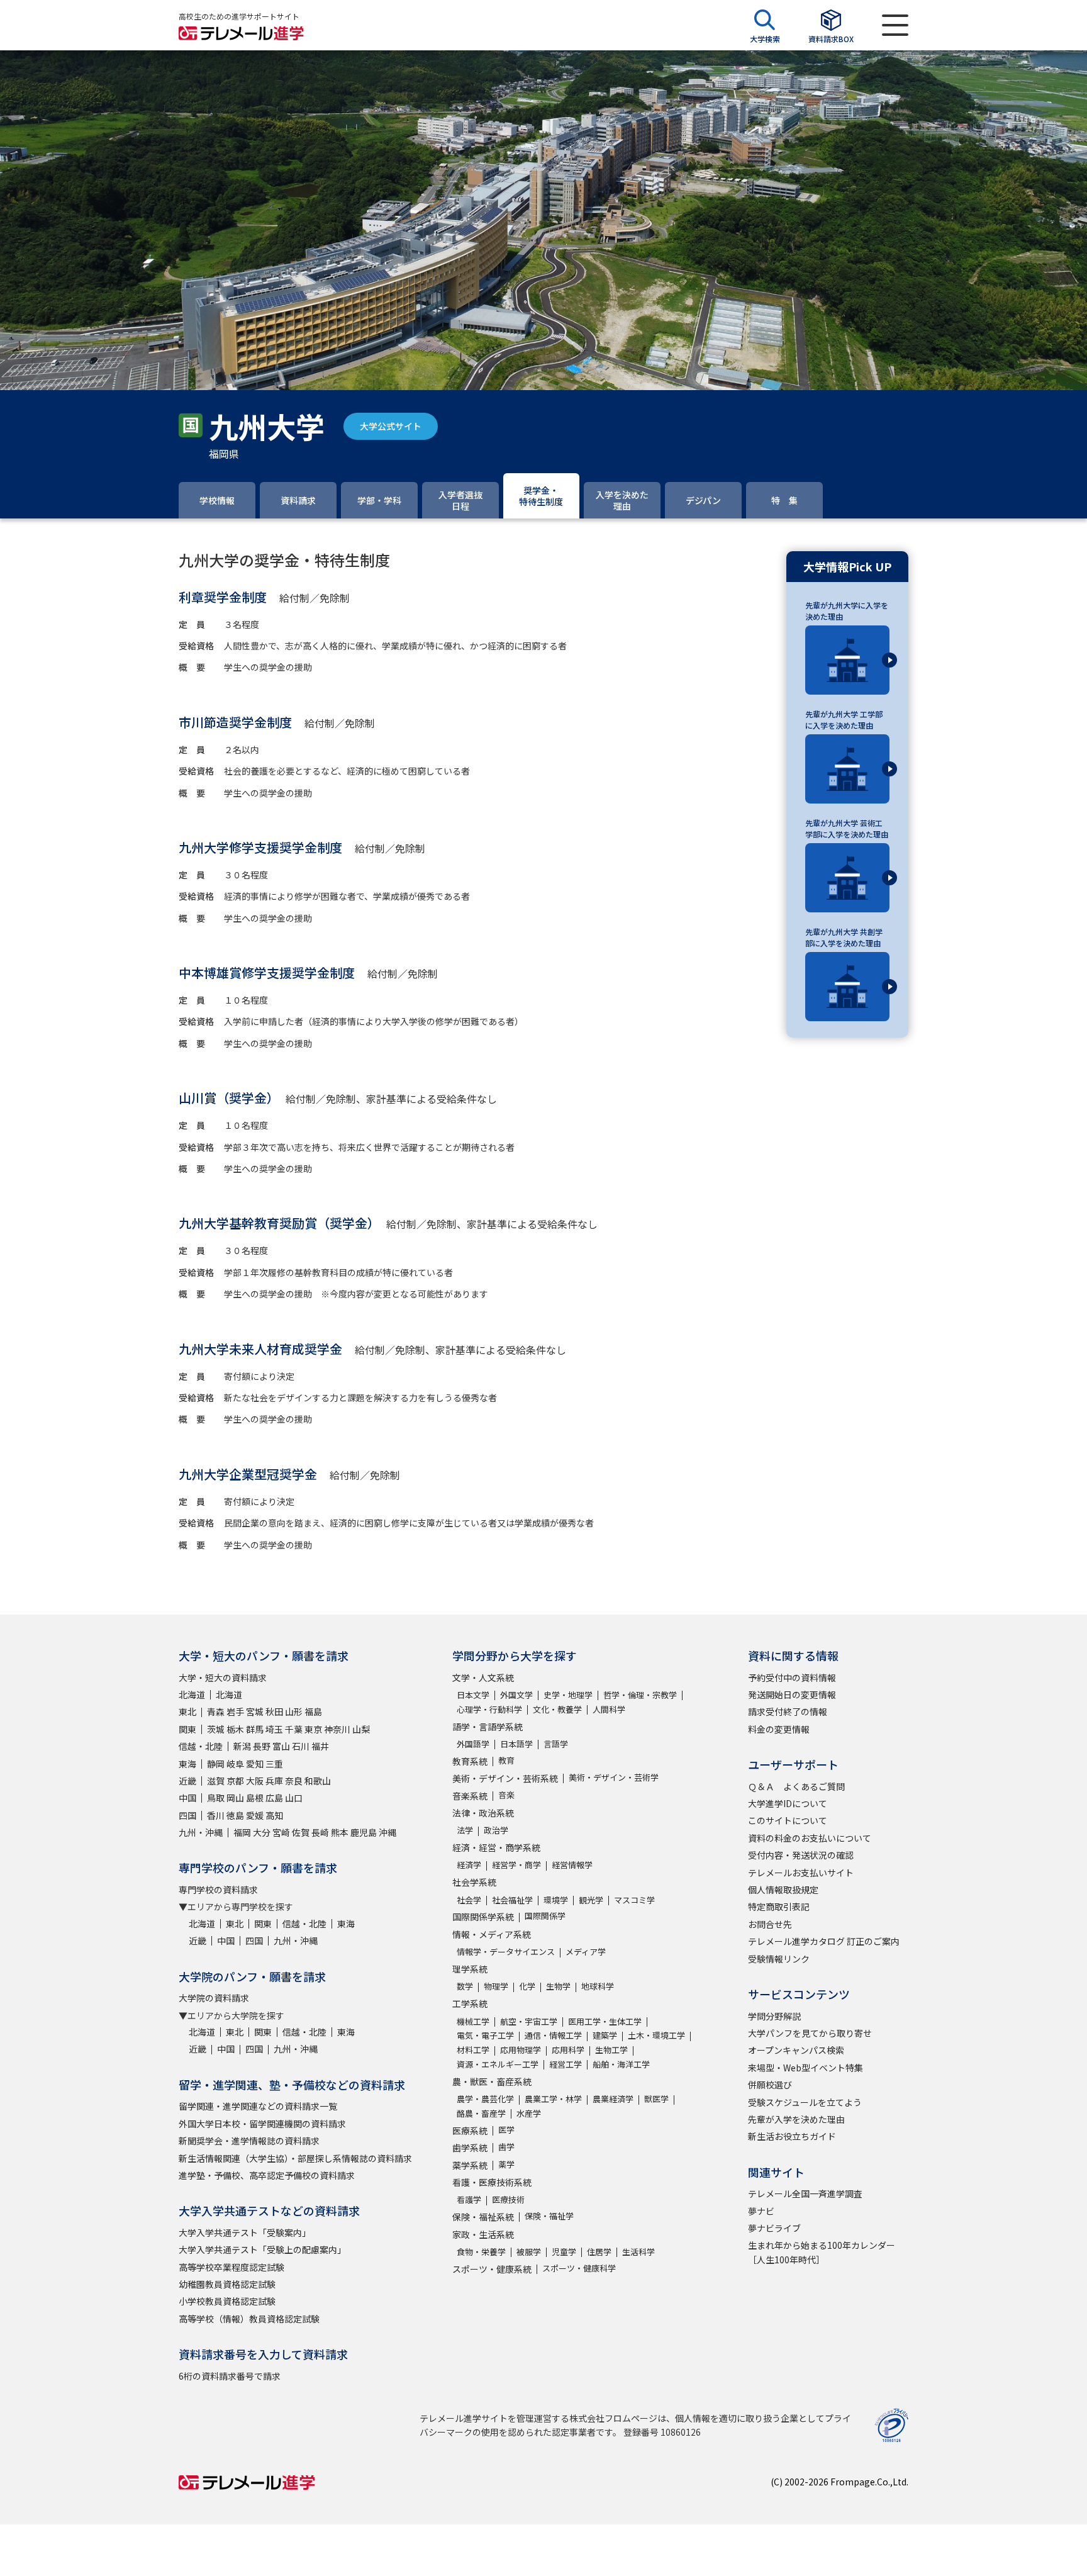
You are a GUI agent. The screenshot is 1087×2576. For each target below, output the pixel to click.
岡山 (235, 1798)
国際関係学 (545, 1916)
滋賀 (216, 1781)
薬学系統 (470, 2165)
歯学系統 (470, 2148)
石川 (301, 1746)
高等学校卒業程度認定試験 (231, 2267)
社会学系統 (474, 1882)
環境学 (556, 1900)
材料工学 (473, 2050)
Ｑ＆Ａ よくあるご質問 (796, 1786)
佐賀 (301, 1832)
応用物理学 (521, 2050)
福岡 (242, 1832)
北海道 (192, 1694)
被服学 (529, 2252)
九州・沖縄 (201, 1832)
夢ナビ (761, 2211)
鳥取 (216, 1798)
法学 (465, 1830)
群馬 (255, 1729)
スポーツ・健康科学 (579, 2268)
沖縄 (387, 1832)
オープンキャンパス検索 (796, 2050)
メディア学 (586, 1952)
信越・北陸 (201, 1746)
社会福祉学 (512, 1900)
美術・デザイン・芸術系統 (505, 1778)
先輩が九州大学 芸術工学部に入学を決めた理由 (847, 828)
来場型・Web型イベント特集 (805, 2068)
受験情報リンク (779, 1959)
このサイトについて (788, 1820)
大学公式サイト (391, 426)
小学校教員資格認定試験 (227, 2301)
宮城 (255, 1711)
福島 (313, 1711)
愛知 (255, 1764)
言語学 (556, 1744)
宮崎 (281, 1832)
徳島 (235, 1815)
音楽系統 (470, 1796)
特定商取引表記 (779, 1907)
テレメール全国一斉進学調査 (805, 2193)
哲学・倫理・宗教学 (640, 1695)
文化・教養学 (557, 1709)
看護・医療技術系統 (492, 2182)
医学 (506, 2130)
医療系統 (470, 2131)
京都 (235, 1781)
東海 (187, 1764)
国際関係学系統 (483, 1917)
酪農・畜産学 (481, 2113)
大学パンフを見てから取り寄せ (810, 2033)
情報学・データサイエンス (506, 1952)
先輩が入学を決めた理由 (796, 2119)
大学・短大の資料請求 (223, 1677)
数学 (465, 1986)
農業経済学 (613, 2099)
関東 (187, 1729)
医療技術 (508, 2199)
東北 (187, 1711)
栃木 (235, 1729)
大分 (262, 1832)
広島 (274, 1798)
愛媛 (255, 1815)
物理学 (496, 1986)
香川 (216, 1815)
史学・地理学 (568, 1695)
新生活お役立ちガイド (792, 2136)
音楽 (506, 1795)
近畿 (187, 1781)
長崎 (320, 1832)
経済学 (469, 1865)
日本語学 (516, 1744)
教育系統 (470, 1761)
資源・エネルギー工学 (498, 2064)
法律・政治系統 (483, 1813)
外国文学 (516, 1695)
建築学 (605, 2035)
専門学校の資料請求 (218, 1890)
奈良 (294, 1781)
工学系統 (470, 2003)
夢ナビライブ (774, 2228)
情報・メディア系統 (492, 1934)
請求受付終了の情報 (788, 1711)
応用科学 (568, 2050)
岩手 (235, 1711)
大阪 (255, 1781)
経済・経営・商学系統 (496, 1847)
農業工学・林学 (553, 2099)
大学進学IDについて (788, 1803)
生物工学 (611, 2050)
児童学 (564, 2252)
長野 (262, 1746)
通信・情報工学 (553, 2035)
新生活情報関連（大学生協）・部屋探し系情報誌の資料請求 (295, 2158)
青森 (216, 1711)
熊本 (340, 1832)
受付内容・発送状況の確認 (801, 1855)
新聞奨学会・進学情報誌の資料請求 (249, 2141)
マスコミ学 (634, 1900)
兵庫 (274, 1781)
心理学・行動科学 (489, 1709)
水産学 (529, 2113)
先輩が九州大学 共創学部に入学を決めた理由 (844, 937)
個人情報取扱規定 (783, 1890)
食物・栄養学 (481, 2252)
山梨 (361, 1729)
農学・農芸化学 (485, 2099)
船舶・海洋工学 (621, 2064)
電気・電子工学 (485, 2035)
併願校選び (770, 2085)
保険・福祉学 (549, 2216)
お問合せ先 (770, 1924)
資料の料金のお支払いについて (810, 1838)
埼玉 (274, 1729)
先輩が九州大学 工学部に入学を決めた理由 (844, 720)
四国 (187, 1815)
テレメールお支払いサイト (801, 1873)
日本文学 (473, 1695)
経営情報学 (572, 1865)
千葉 (294, 1729)
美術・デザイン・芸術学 (614, 1777)
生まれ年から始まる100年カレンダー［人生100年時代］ (822, 2252)
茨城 (216, 1729)
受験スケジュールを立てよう (805, 2102)
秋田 (274, 1711)
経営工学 (566, 2064)
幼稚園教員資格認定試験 (227, 2284)
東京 (313, 1729)
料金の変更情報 (779, 1729)
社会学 (469, 1900)
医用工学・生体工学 (605, 2021)
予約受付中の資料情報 (792, 1677)
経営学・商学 (516, 1865)
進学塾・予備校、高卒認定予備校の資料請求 (267, 2175)
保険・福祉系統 (483, 2217)
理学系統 (470, 1969)
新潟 (242, 1746)
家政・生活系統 (483, 2234)
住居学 (599, 2252)
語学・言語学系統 (488, 1727)
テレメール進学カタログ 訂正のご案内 (824, 1941)
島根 (255, 1798)
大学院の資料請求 (214, 1998)
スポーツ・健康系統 (492, 2269)
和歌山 (318, 1781)
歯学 (506, 2147)
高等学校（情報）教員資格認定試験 (249, 2319)
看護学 (469, 2199)
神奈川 (337, 1729)
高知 (274, 1815)
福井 (320, 1746)
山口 (294, 1798)
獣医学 (656, 2099)
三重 (274, 1764)
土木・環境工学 (656, 2035)
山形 (294, 1711)
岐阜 (235, 1764)
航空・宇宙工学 (529, 2021)
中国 (187, 1798)
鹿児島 (364, 1832)
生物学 (558, 1986)
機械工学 (473, 2021)
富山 (281, 1746)
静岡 (216, 1764)
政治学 (496, 1830)
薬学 (506, 2164)
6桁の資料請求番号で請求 (230, 2376)
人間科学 (609, 1709)
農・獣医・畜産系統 (492, 2081)
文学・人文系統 (483, 1677)
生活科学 (638, 2252)
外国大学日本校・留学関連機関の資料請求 (262, 2124)
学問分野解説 (774, 2016)
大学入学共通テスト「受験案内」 (245, 2232)
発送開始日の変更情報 (792, 1694)
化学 (527, 1986)
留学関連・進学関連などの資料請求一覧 (258, 2106)
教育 (506, 1760)
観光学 (591, 1900)
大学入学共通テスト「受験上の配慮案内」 (262, 2249)
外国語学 (473, 1744)
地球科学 (598, 1986)
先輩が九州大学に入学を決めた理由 (847, 611)
